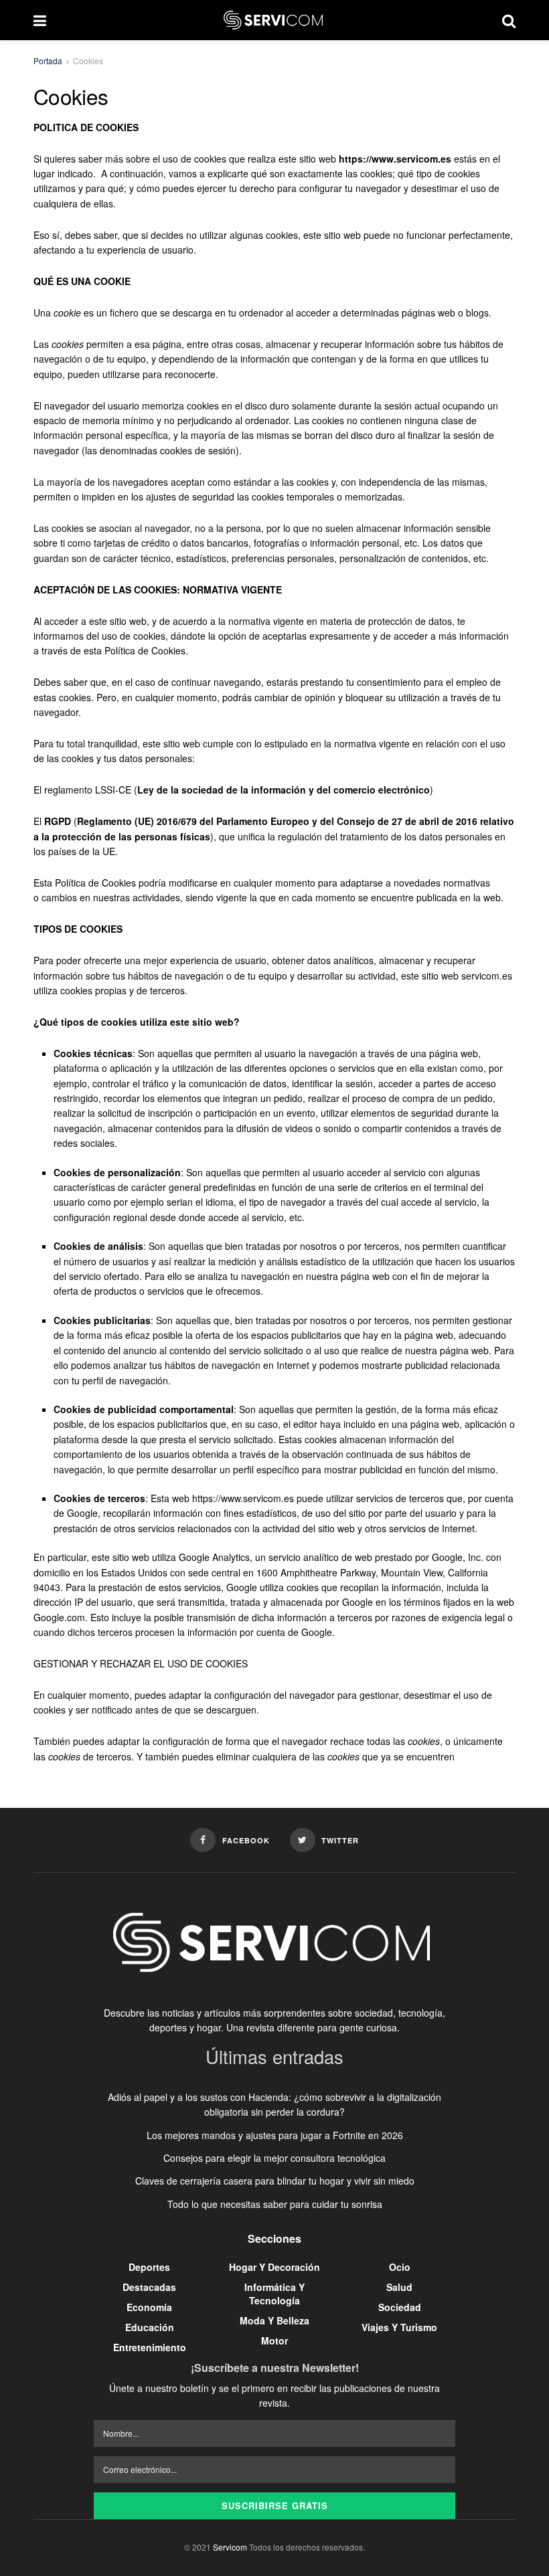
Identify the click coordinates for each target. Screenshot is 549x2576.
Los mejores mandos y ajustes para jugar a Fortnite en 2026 (275, 2135)
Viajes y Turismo (399, 2327)
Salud (399, 2287)
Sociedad (400, 2307)
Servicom (230, 2547)
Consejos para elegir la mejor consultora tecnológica (274, 2158)
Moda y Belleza (274, 2320)
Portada (48, 61)
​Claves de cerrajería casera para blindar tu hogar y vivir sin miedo (275, 2181)
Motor (274, 2340)
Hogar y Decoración (274, 2267)
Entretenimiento (150, 2347)
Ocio (400, 2267)
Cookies (88, 61)
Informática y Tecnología (274, 2294)
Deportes (149, 2267)
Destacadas (149, 2287)
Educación (150, 2327)
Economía (149, 2307)
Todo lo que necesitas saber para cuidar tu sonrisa (275, 2204)
